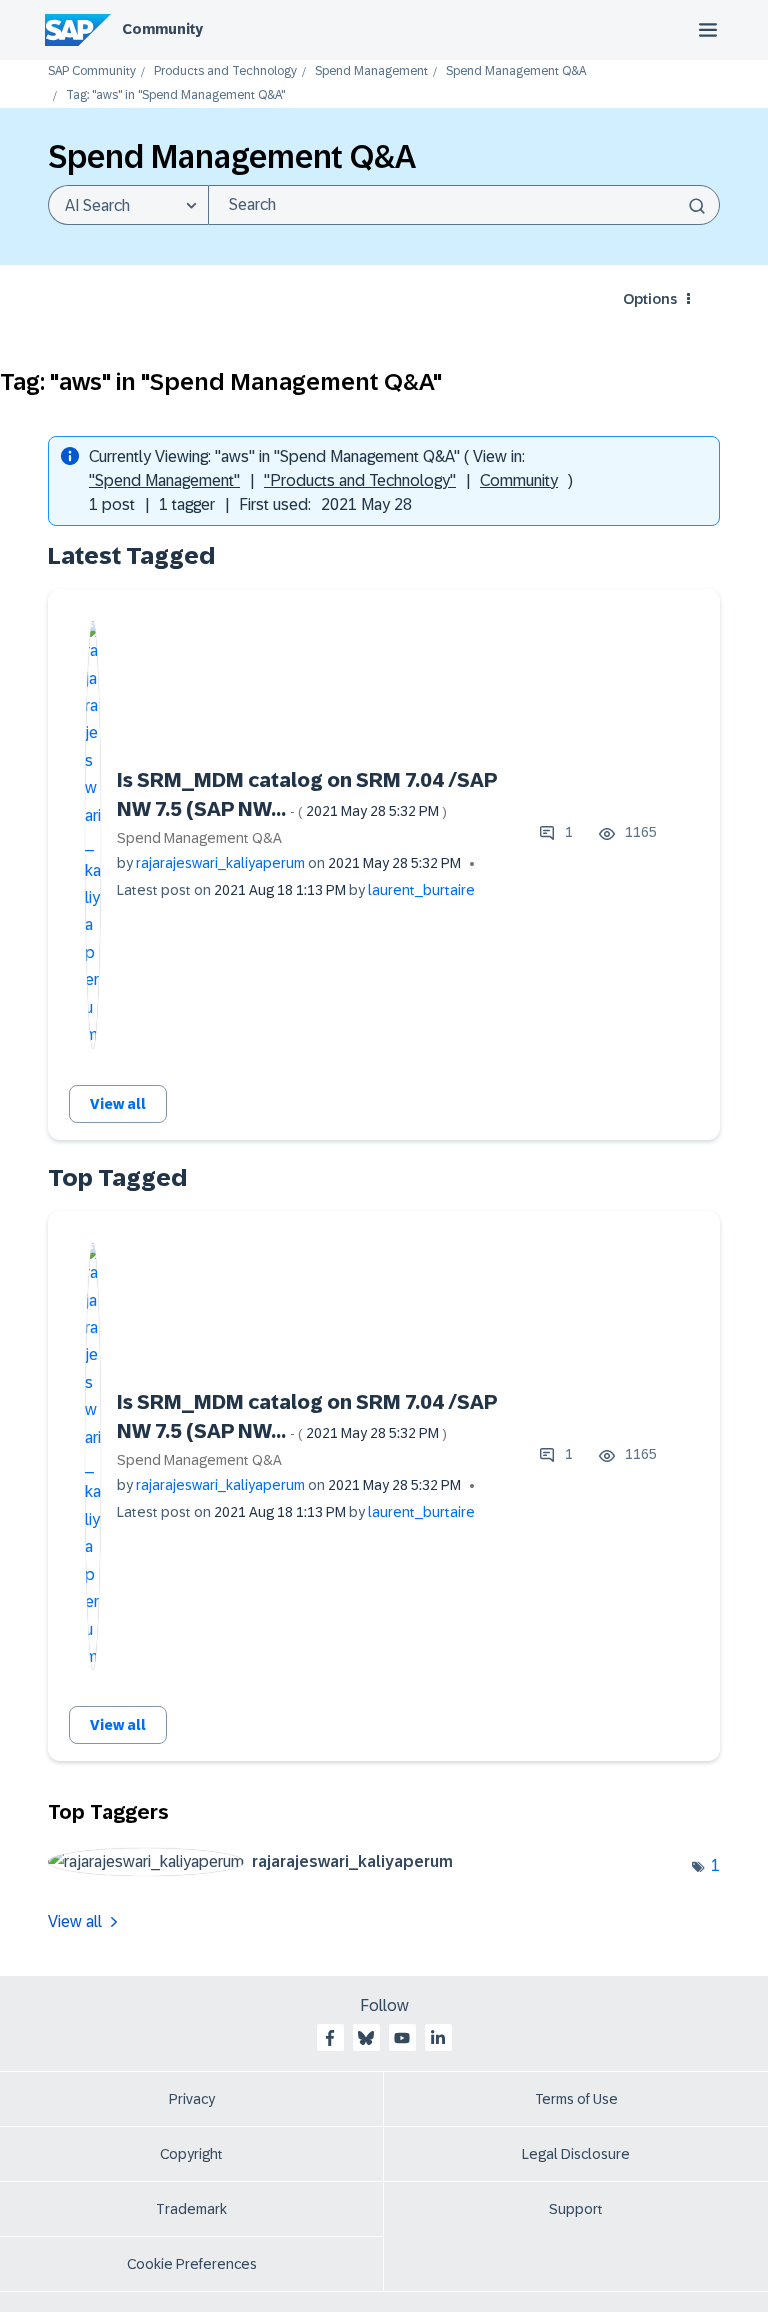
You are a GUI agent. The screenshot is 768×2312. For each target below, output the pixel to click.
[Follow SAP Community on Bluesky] (366, 2038)
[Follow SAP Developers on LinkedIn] (438, 2038)
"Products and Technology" (360, 480)
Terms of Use (576, 2099)
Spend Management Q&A (516, 71)
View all (118, 1104)
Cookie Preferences (192, 2264)
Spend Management (371, 71)
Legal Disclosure (576, 2154)
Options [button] (650, 299)
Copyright (191, 2154)
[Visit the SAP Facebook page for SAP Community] (330, 2038)
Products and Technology (225, 71)
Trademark (191, 2209)
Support (576, 2209)
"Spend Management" (164, 480)
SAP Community (92, 71)
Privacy (192, 2099)
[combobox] (464, 205)
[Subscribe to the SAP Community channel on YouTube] (402, 2038)
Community (162, 29)
